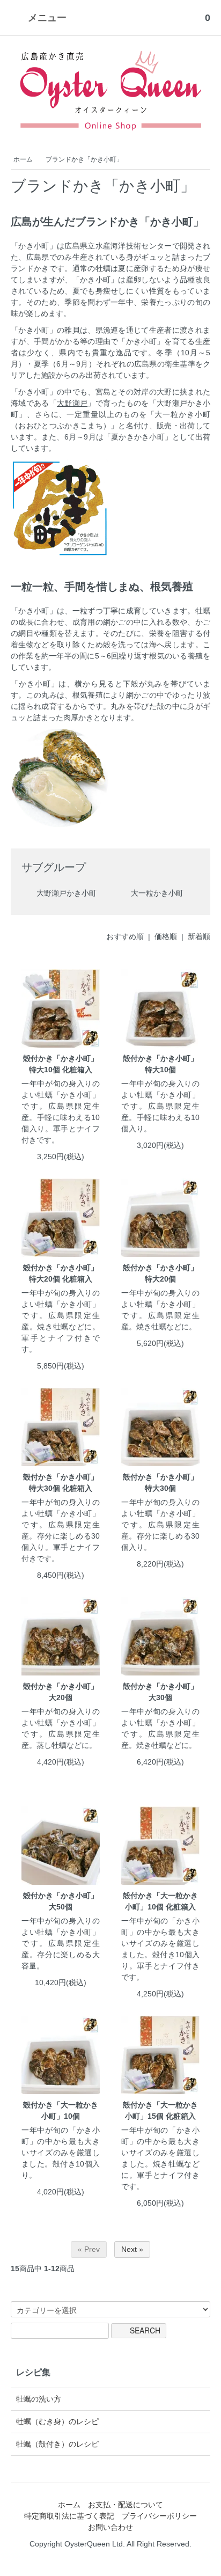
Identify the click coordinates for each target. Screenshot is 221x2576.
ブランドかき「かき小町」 (84, 159)
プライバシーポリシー (159, 2516)
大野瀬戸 (72, 403)
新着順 (199, 936)
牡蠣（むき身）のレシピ (57, 2421)
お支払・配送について (126, 2505)
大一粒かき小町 (156, 892)
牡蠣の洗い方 (39, 2399)
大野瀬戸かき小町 (65, 892)
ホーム (23, 159)
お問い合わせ (110, 2527)
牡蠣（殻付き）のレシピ (57, 2444)
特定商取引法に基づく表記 (69, 2516)
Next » (132, 2249)
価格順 (166, 936)
